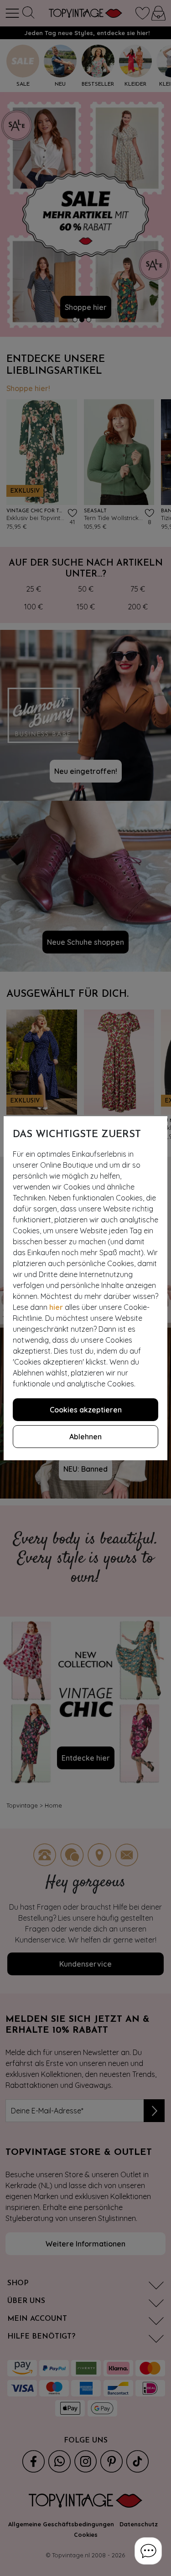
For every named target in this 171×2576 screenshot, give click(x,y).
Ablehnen (85, 1437)
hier (56, 1307)
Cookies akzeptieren (86, 1410)
